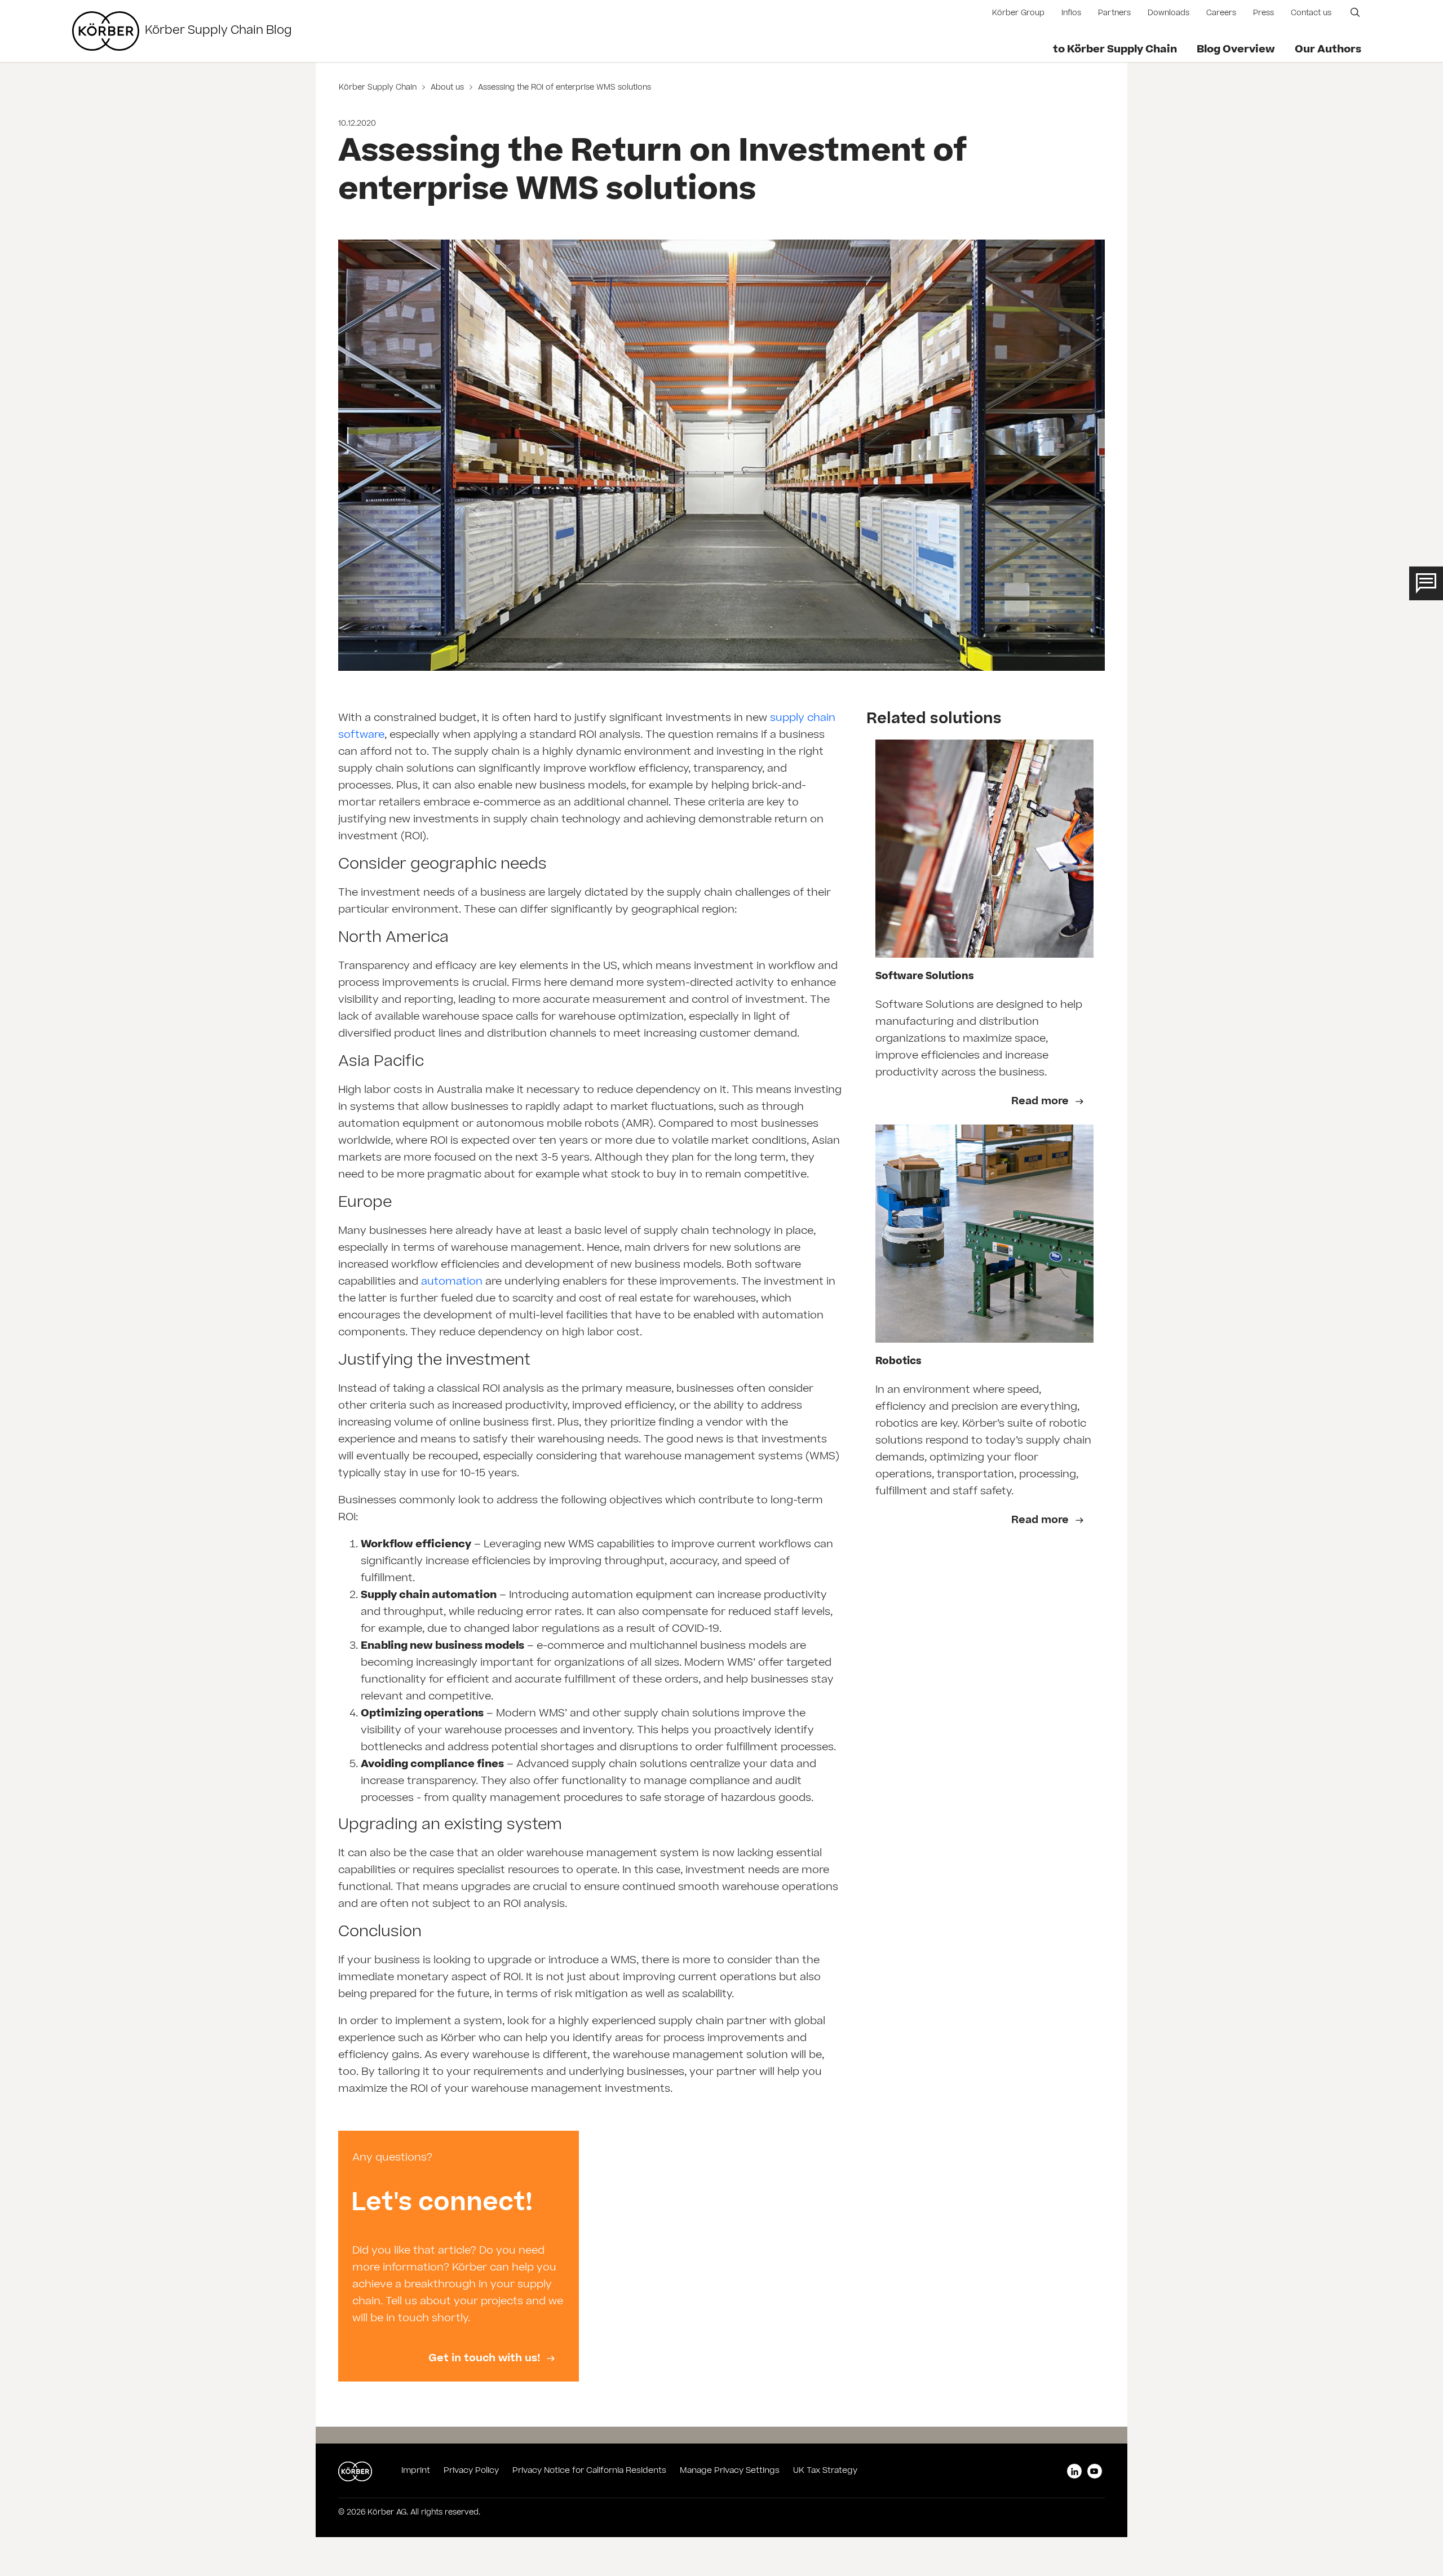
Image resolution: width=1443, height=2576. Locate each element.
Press (1263, 14)
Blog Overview (1236, 50)
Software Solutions (925, 977)
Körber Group (1018, 14)
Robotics (898, 1362)
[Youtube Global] (1095, 2471)
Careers (1221, 14)
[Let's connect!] (459, 2256)
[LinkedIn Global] (1074, 2471)
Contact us (1311, 14)
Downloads (1168, 14)
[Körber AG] (106, 31)
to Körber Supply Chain (1115, 50)
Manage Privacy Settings (730, 2471)
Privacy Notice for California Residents (589, 2471)
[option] (459, 2256)
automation (452, 1282)
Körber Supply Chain (379, 88)
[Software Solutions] (984, 849)
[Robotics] (984, 1234)
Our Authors (1328, 50)
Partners (1114, 14)
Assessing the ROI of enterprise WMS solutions (563, 88)
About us (447, 88)
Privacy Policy (471, 2471)
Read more (1041, 1102)
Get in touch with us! (486, 2359)
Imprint (416, 2471)
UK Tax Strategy (825, 2471)
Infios (1071, 14)
